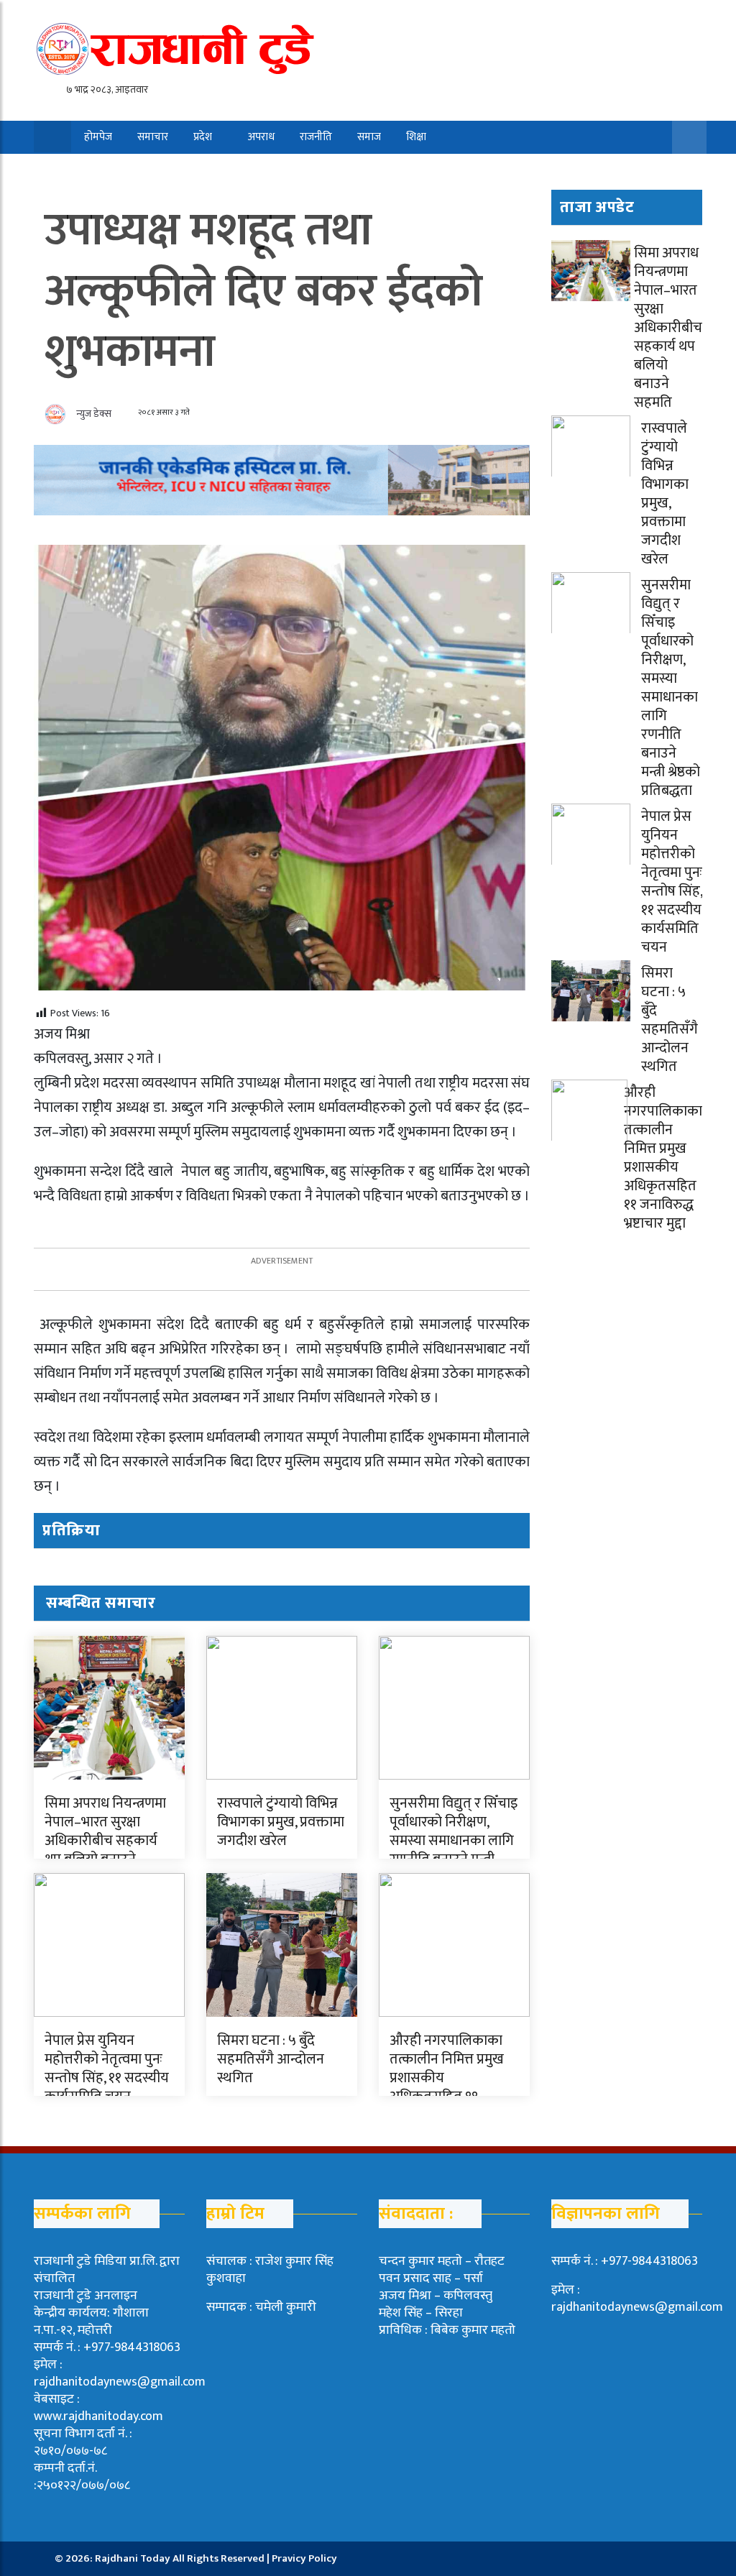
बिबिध (87, 170)
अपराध (261, 137)
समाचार (153, 137)
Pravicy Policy (304, 2558)
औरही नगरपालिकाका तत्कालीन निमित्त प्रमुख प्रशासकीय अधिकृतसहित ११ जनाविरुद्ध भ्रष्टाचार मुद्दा (663, 1158)
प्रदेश (203, 137)
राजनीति (316, 137)
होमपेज (98, 137)
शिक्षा (416, 137)
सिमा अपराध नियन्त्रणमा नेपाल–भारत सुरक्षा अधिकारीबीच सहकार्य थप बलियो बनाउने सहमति (105, 1841)
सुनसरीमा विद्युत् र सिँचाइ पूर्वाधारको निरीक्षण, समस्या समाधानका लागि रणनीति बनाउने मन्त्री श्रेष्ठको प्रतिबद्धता (454, 1841)
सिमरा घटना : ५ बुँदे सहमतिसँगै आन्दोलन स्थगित (271, 2059)
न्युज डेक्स (94, 414)
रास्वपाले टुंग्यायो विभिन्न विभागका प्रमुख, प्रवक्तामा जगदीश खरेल (281, 1822)
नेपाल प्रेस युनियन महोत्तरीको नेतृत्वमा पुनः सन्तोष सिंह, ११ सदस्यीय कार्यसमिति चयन (107, 2069)
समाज (369, 137)
